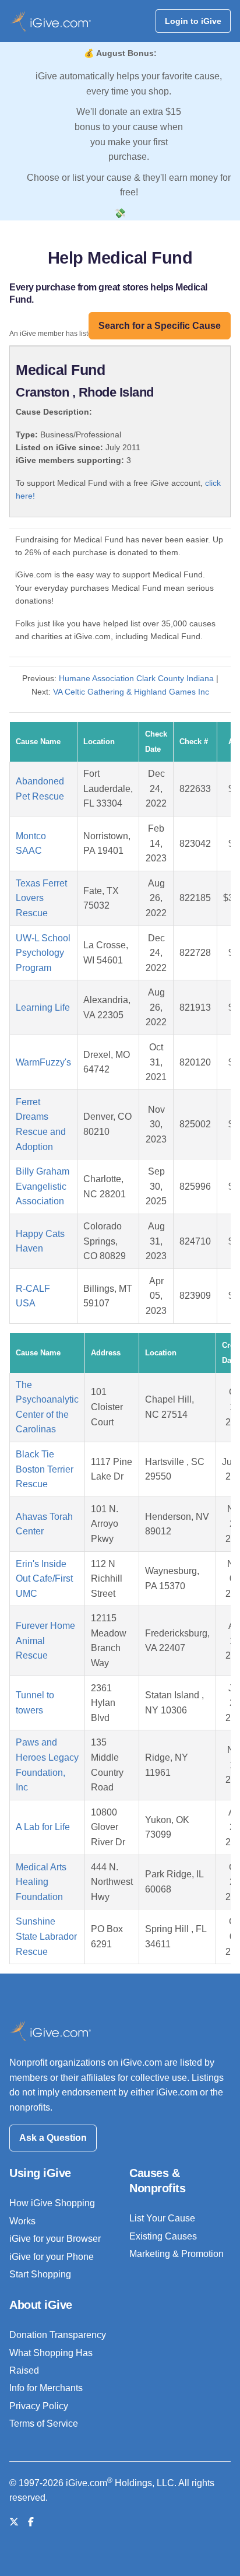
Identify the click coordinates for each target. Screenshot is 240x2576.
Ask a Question (53, 2138)
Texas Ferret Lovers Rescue (41, 898)
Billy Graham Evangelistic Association (43, 1186)
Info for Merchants (46, 2388)
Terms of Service (44, 2423)
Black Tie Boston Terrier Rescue (45, 1469)
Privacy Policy (39, 2406)
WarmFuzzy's (43, 1062)
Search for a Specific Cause (160, 326)
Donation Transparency (58, 2335)
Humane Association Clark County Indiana (136, 678)
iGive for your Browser (55, 2239)
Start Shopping (40, 2274)
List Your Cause (162, 2218)
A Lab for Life (43, 1827)
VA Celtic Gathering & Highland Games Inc (131, 692)
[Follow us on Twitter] (14, 2522)
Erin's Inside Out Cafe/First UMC (44, 1579)
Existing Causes (163, 2236)
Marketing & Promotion (177, 2254)
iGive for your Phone (52, 2257)
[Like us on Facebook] (31, 2522)
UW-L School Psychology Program (43, 953)
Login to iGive (193, 21)
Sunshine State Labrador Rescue (46, 1936)
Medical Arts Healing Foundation (41, 1882)
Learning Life (43, 1007)
